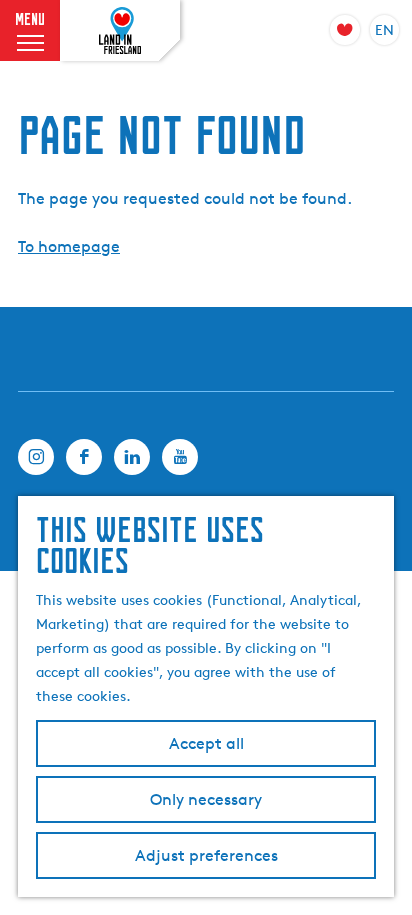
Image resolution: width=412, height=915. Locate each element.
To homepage (69, 246)
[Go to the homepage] (120, 31)
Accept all (206, 743)
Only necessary (206, 799)
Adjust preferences (206, 855)
